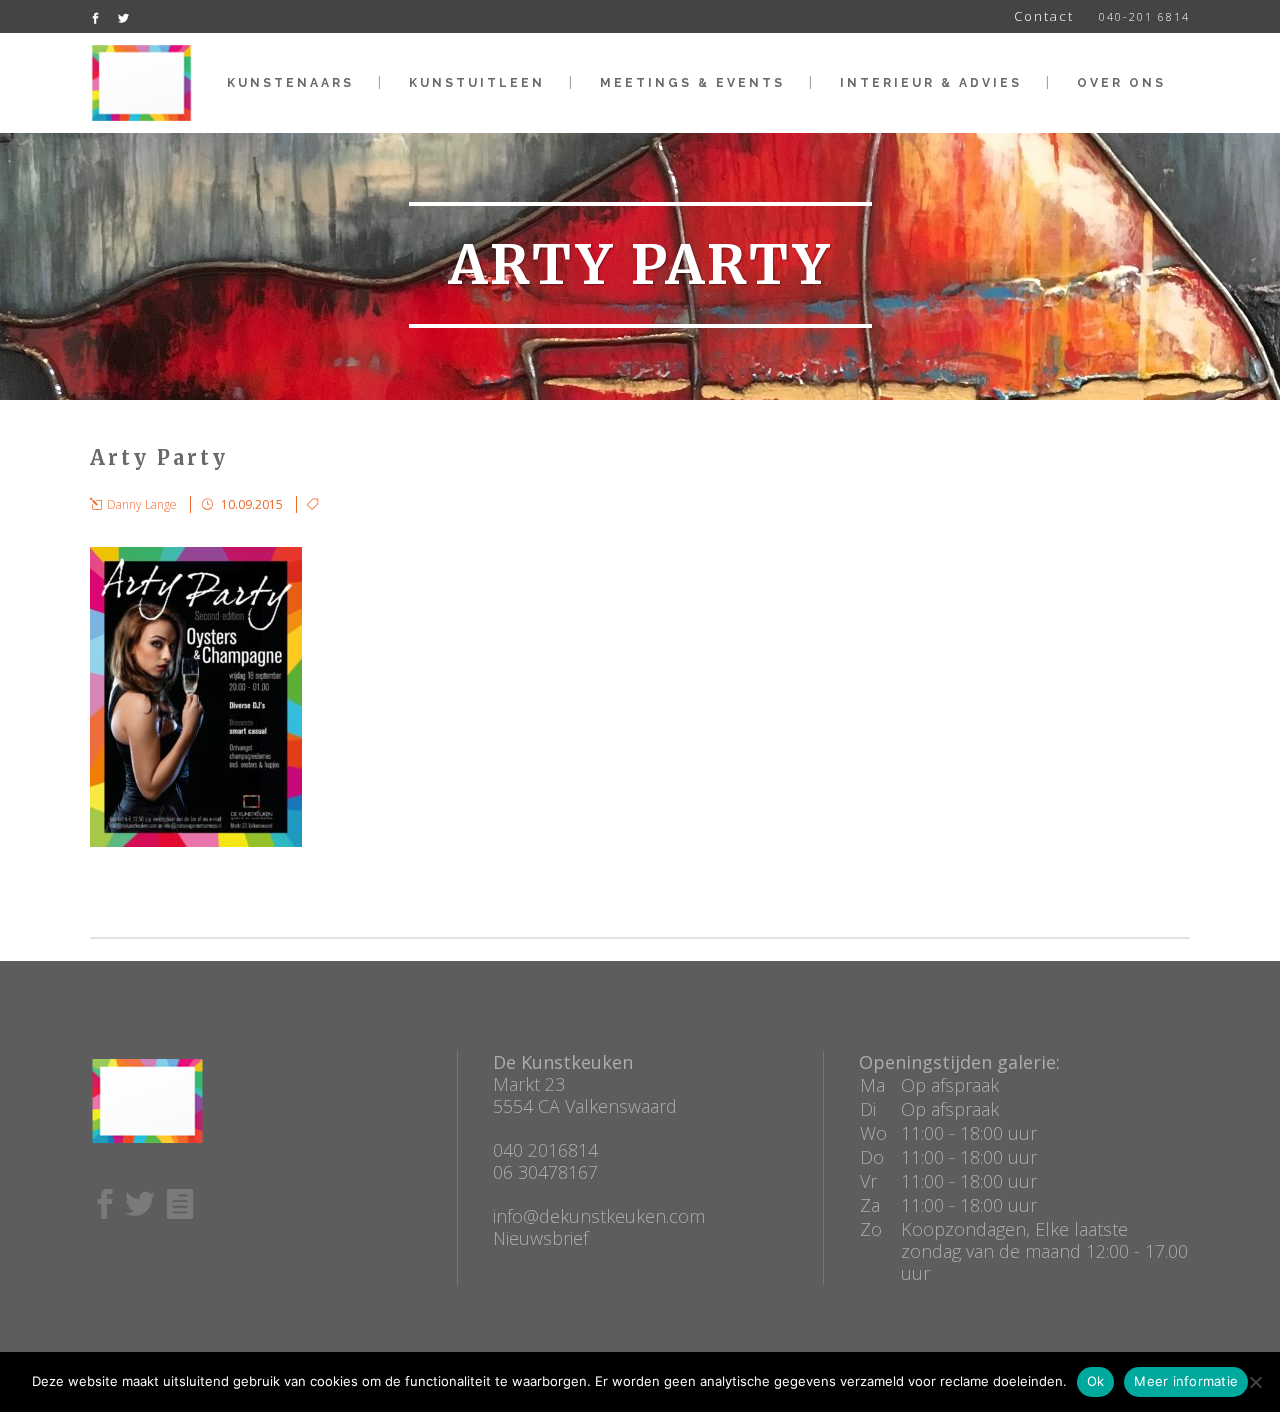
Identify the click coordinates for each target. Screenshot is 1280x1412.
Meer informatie (1186, 1381)
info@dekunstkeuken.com (599, 1216)
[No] (1255, 1382)
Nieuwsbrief (540, 1238)
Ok (1096, 1381)
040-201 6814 (1144, 16)
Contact (1044, 16)
